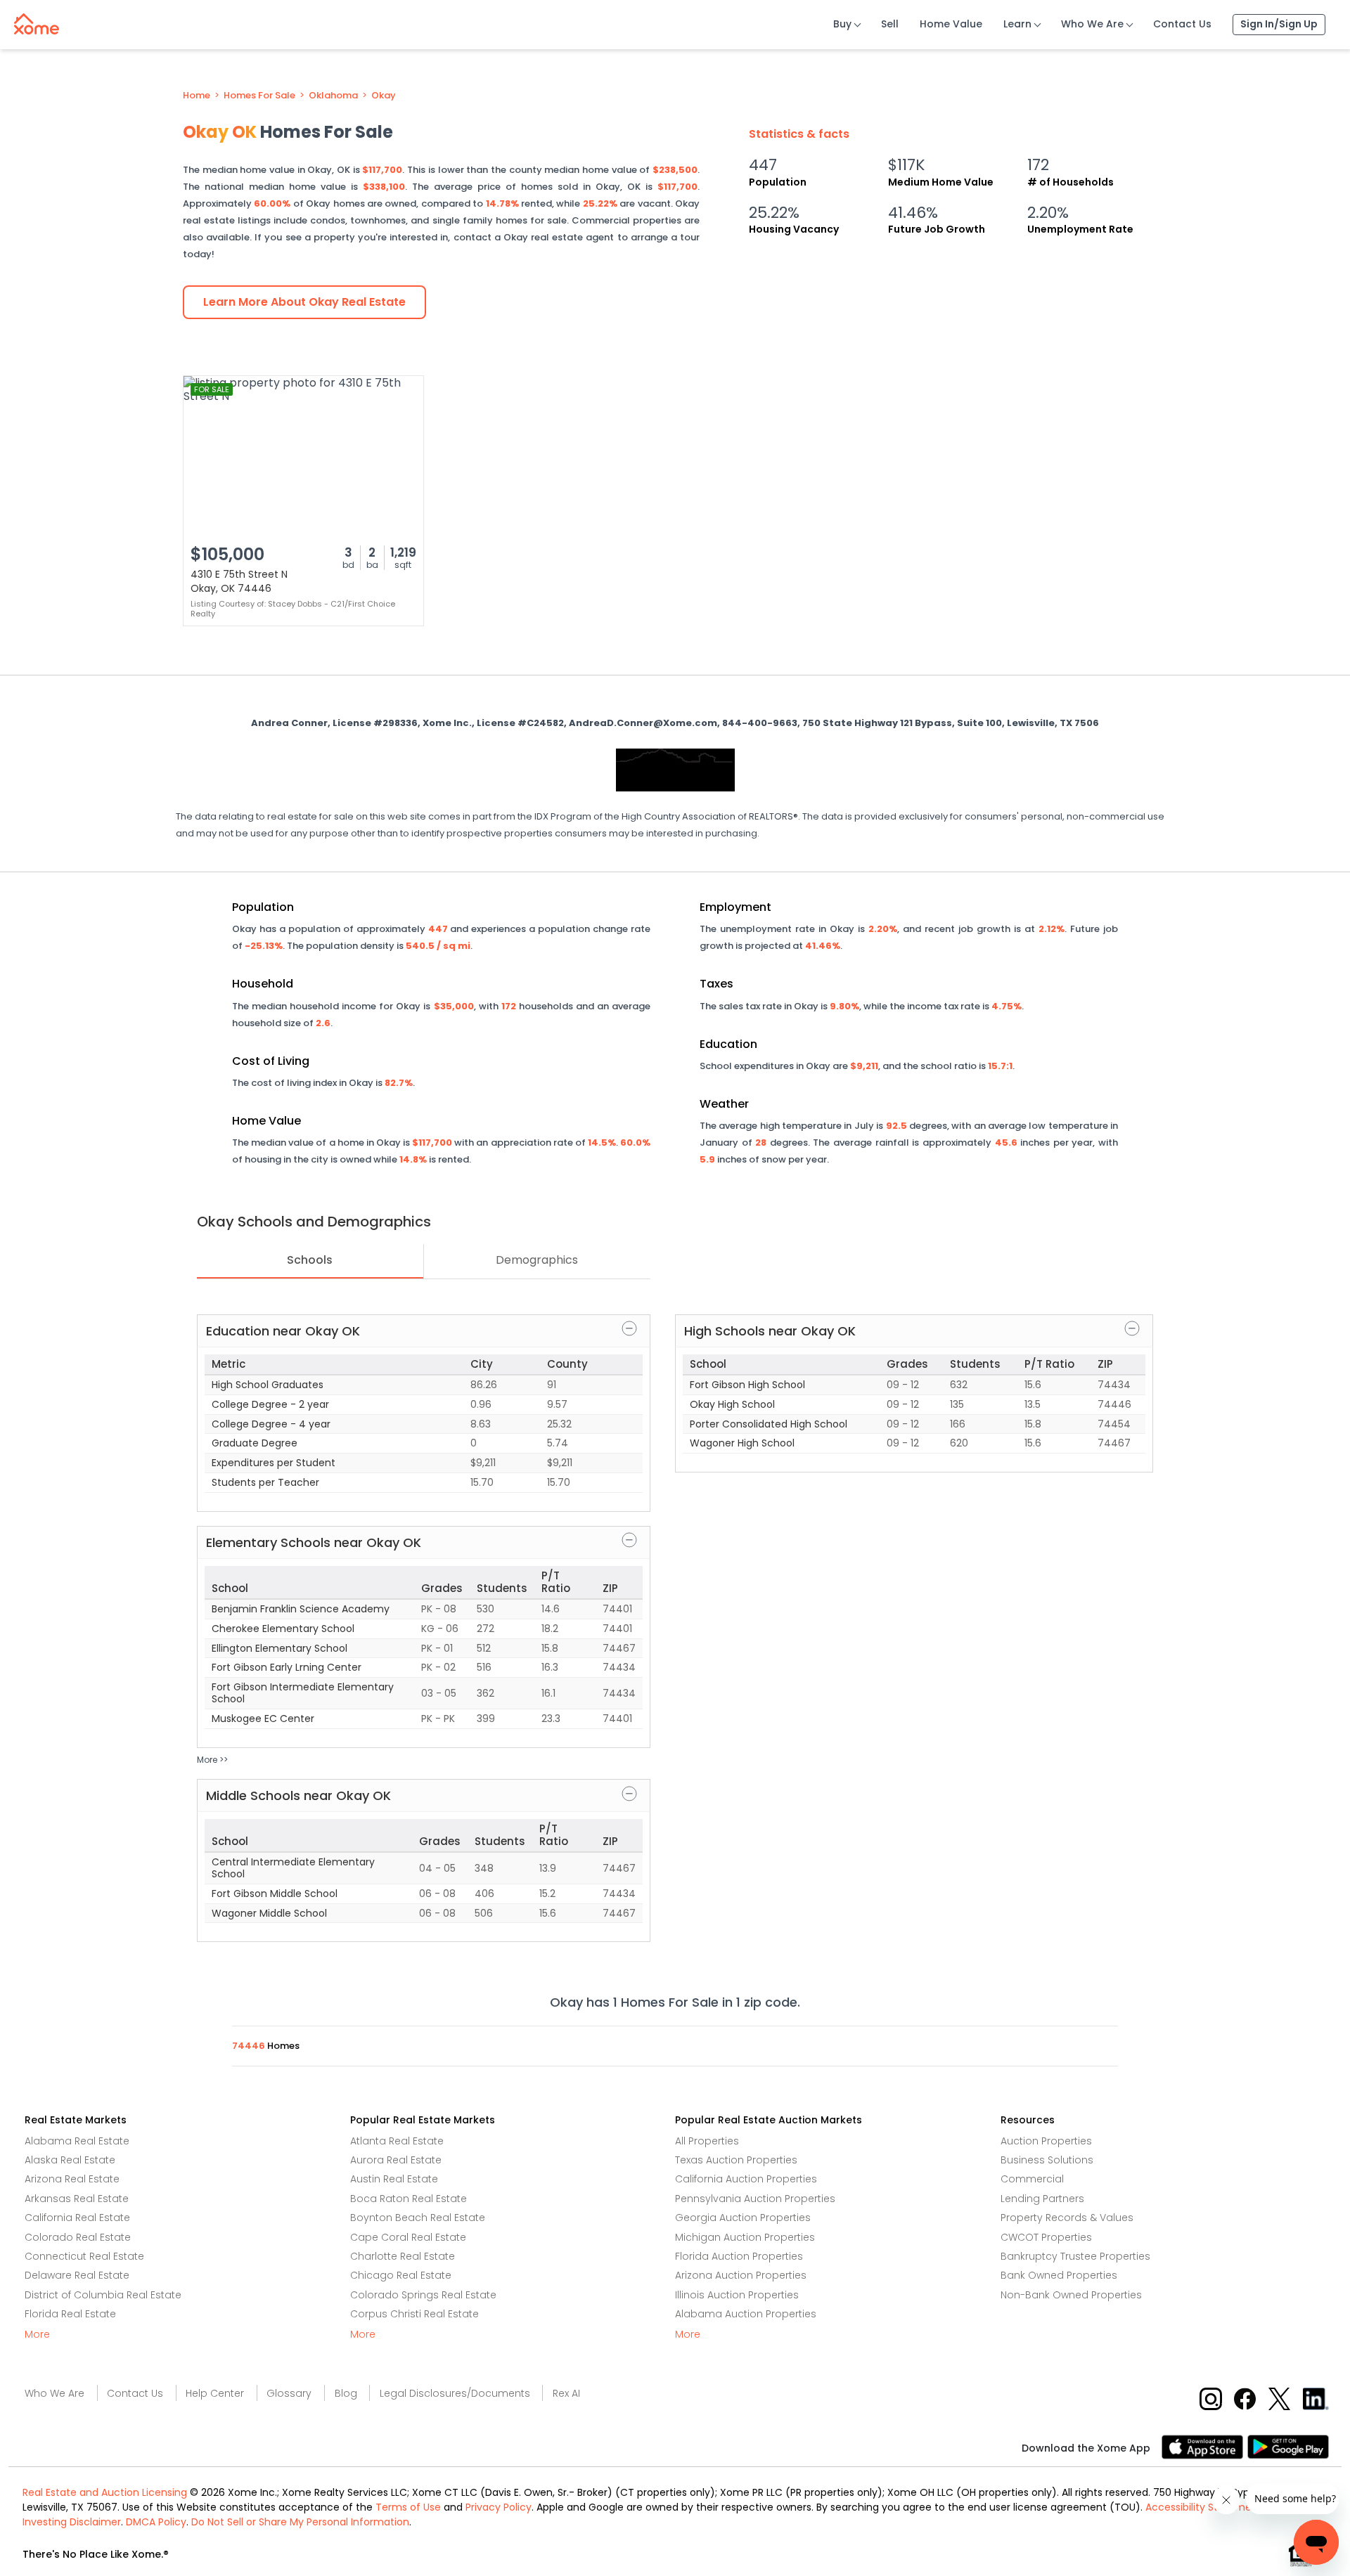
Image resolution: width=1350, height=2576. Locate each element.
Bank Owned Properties (1059, 2275)
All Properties (707, 2141)
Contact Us (1182, 24)
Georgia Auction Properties (743, 2218)
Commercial (1032, 2179)
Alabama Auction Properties (746, 2314)
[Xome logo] (37, 21)
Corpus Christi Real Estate (414, 2314)
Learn (1017, 24)
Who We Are (1092, 24)
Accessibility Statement (1204, 2507)
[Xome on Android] (1288, 2446)
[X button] (1281, 2399)
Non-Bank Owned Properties (1071, 2295)
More (37, 2334)
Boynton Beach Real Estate (418, 2218)
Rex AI (566, 2393)
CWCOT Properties (1046, 2237)
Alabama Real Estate (77, 2141)
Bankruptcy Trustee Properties (1075, 2256)
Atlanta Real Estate (397, 2141)
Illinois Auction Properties (737, 2295)
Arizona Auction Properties (741, 2275)
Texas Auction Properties (736, 2160)
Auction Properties (1046, 2141)
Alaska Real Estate (70, 2160)
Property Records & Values (1067, 2218)
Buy (842, 24)
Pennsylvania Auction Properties (755, 2199)
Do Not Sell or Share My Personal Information (300, 2522)
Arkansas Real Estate (77, 2199)
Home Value (951, 24)
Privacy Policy (499, 2507)
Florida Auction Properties (739, 2256)
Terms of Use (408, 2507)
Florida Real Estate (70, 2314)
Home (197, 96)
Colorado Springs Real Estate (423, 2295)
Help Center (215, 2393)
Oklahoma (333, 96)
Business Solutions (1047, 2160)
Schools (310, 1260)
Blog (346, 2393)
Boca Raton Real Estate (409, 2199)
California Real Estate (77, 2218)
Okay (384, 96)
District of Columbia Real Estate (103, 2295)
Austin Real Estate (394, 2179)
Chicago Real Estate (401, 2275)
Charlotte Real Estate (403, 2256)
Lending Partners (1042, 2199)
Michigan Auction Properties (745, 2237)
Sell (890, 24)
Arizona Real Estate (72, 2179)
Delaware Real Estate (77, 2275)
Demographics (537, 1260)
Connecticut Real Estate (84, 2256)
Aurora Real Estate (396, 2160)
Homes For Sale (259, 96)
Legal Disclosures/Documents (455, 2393)
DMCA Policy (156, 2522)
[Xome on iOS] (1204, 2446)
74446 (250, 2046)
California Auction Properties (746, 2179)
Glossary (289, 2393)
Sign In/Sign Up (1279, 24)
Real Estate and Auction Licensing (105, 2492)
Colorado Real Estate (78, 2237)
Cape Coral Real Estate (408, 2237)
